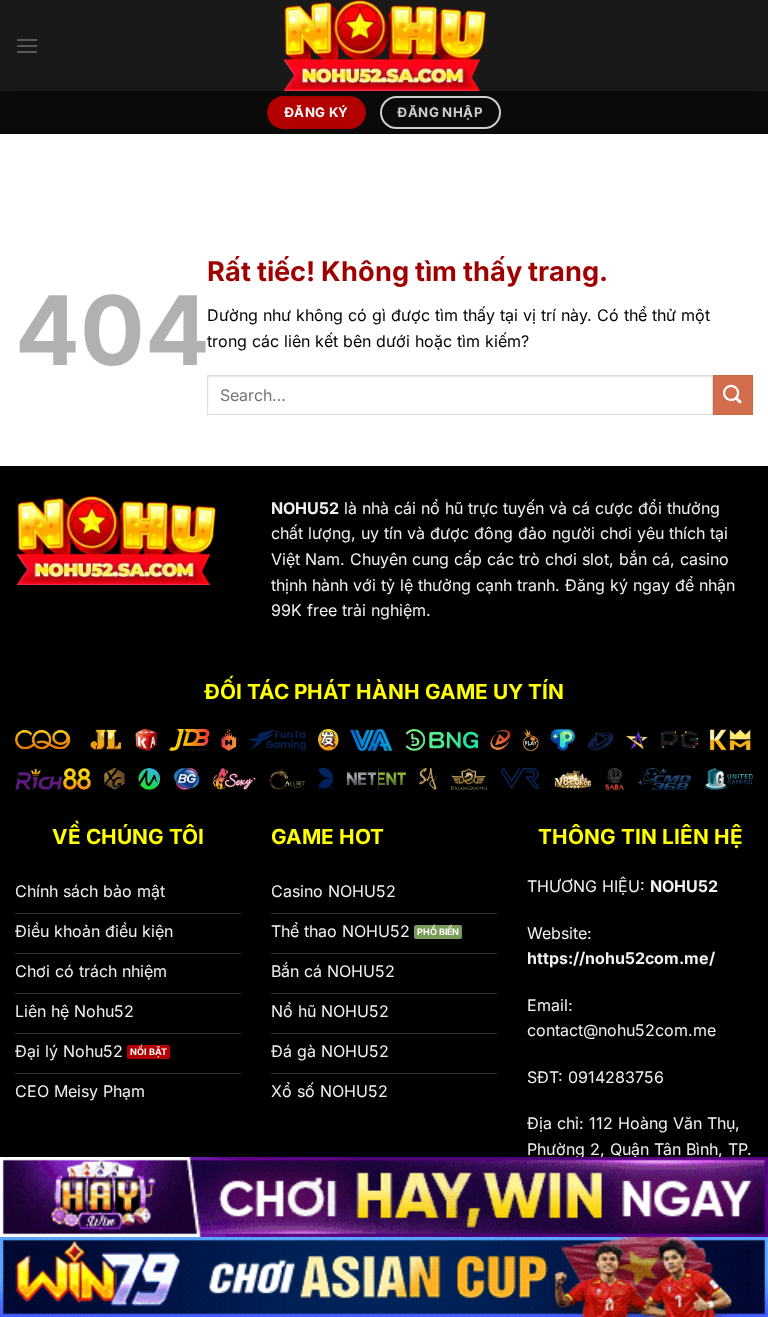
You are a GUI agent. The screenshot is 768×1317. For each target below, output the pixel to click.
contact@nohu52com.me (621, 1030)
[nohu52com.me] (384, 45)
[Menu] (27, 45)
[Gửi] (733, 394)
